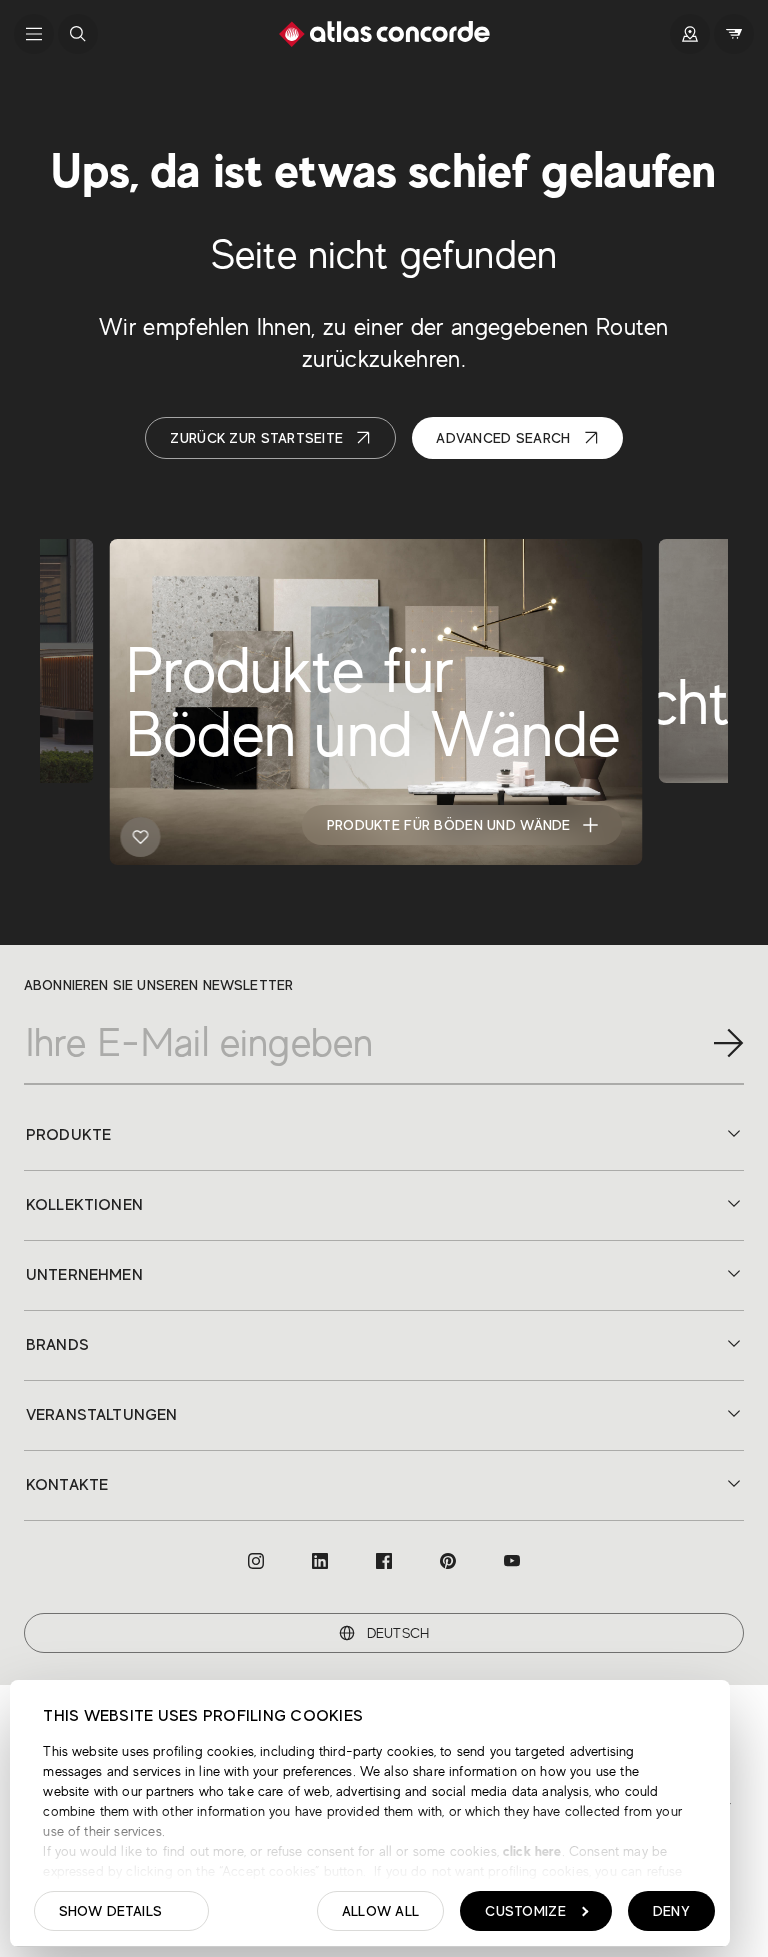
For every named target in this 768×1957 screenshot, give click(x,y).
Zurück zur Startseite (256, 438)
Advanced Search (503, 438)
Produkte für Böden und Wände (449, 825)
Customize (525, 1911)
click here (530, 1851)
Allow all (381, 1911)
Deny (671, 1911)
